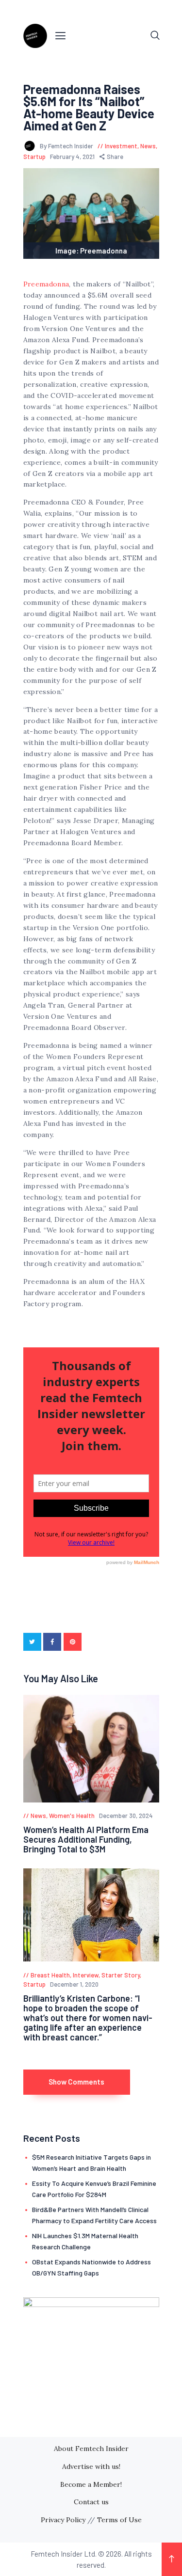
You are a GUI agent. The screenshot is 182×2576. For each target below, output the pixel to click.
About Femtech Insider (91, 2449)
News (148, 146)
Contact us (91, 2502)
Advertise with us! (91, 2466)
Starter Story (121, 1975)
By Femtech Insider (67, 146)
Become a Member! (91, 2484)
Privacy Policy (63, 2520)
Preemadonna (46, 284)
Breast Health (50, 1975)
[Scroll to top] (172, 2559)
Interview (86, 1975)
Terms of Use (119, 2520)
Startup (34, 157)
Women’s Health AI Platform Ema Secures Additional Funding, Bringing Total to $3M (86, 1839)
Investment (121, 146)
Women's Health (72, 1816)
